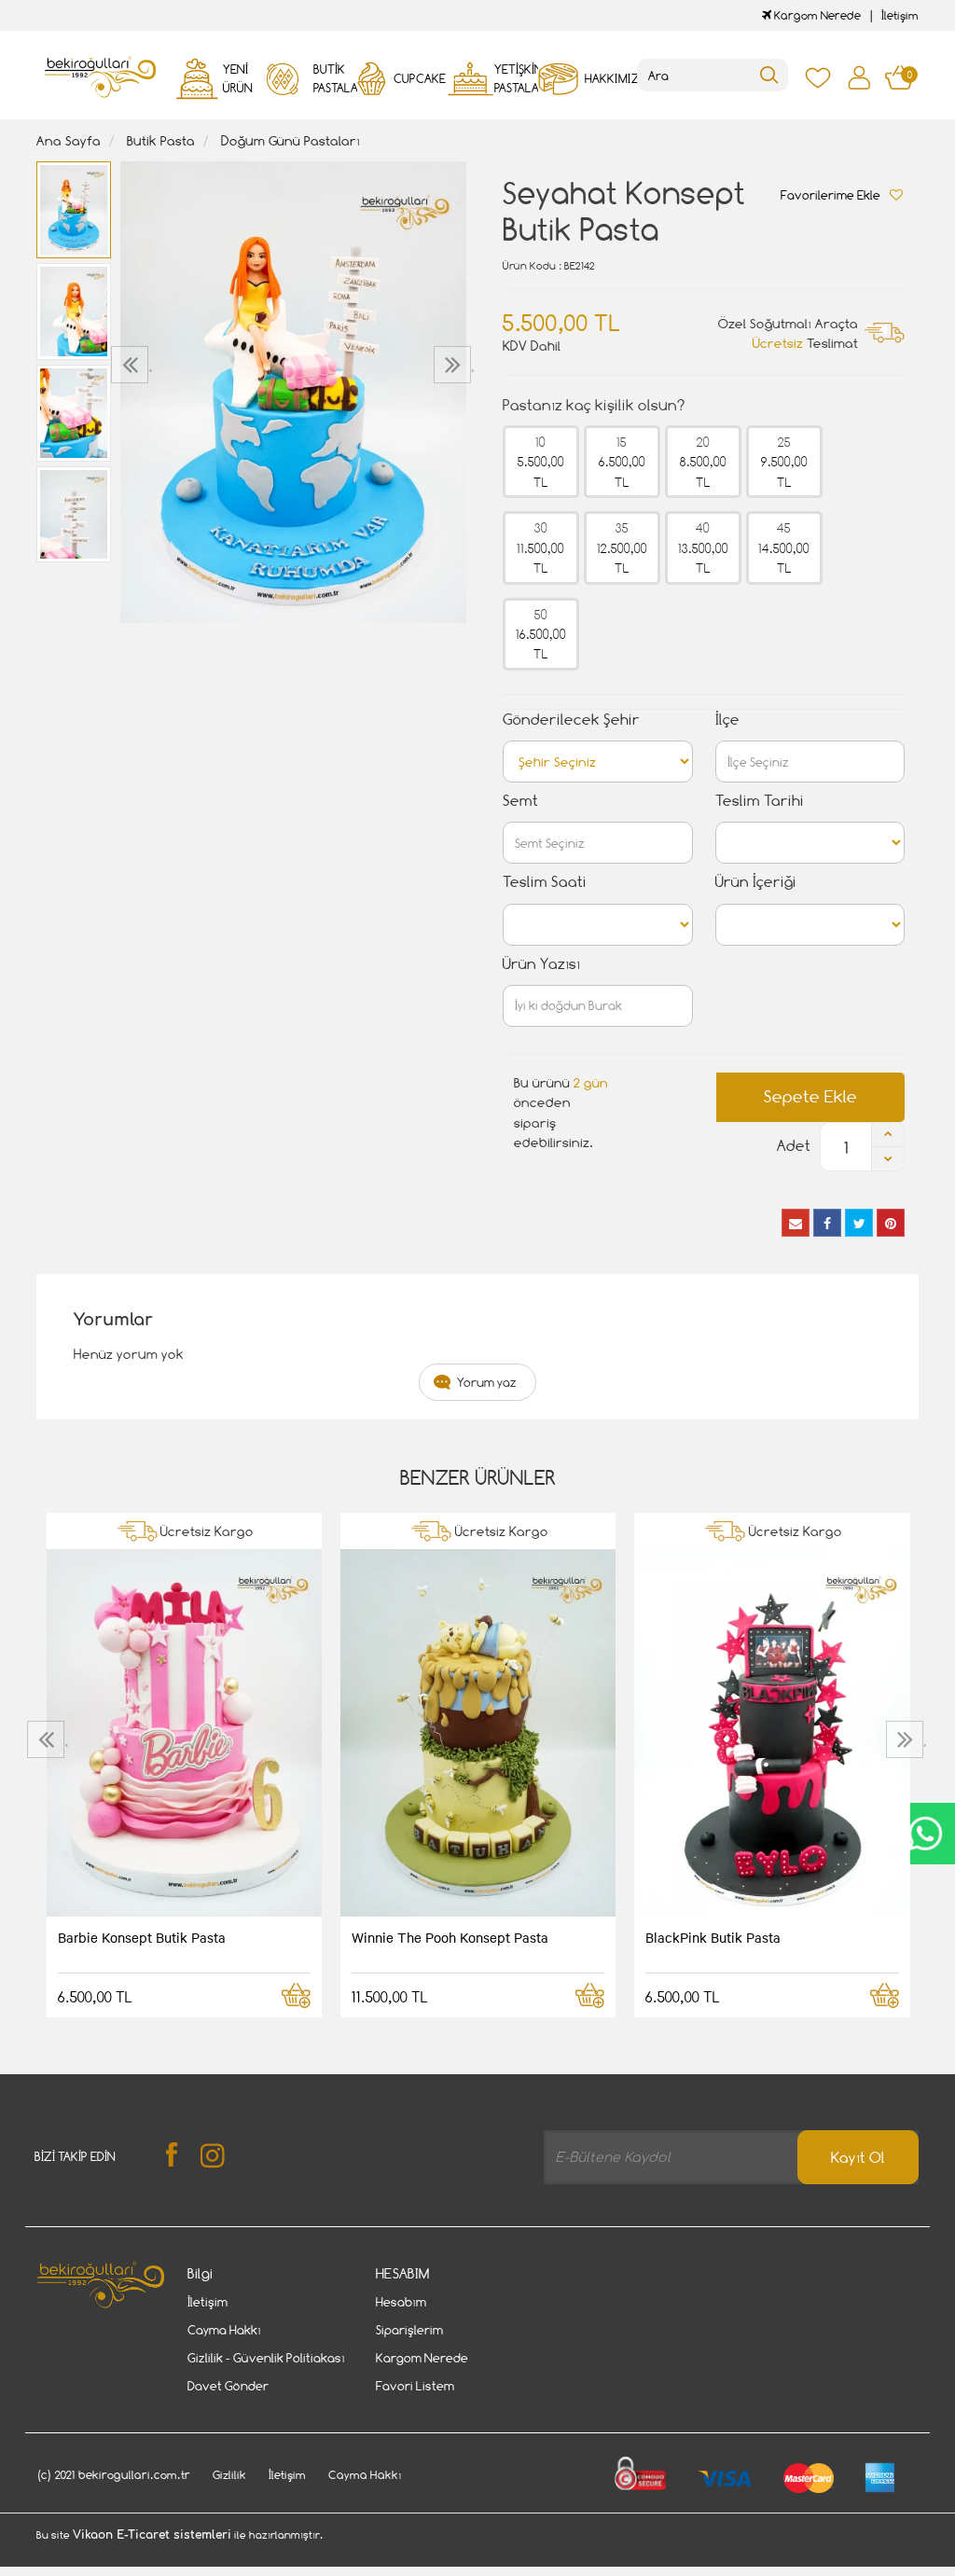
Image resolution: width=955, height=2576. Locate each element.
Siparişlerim (409, 2330)
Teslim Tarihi (760, 801)
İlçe (727, 720)
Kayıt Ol (858, 2158)
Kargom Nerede (816, 15)
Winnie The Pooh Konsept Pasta (450, 1937)
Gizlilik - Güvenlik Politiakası (266, 2358)
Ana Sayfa (69, 140)
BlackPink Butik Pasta (713, 1937)
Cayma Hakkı (224, 2330)
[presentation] (132, 365)
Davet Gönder (228, 2386)
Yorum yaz (487, 1382)
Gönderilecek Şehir (571, 720)
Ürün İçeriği (756, 882)
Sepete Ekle (810, 1096)
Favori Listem (415, 2386)
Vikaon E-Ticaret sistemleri (152, 2535)
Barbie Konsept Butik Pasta (142, 1937)
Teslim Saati (545, 882)
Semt (520, 801)
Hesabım (401, 2302)
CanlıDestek (925, 1834)
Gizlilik (229, 2475)
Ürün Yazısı (541, 964)
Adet (794, 1146)
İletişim (900, 15)
